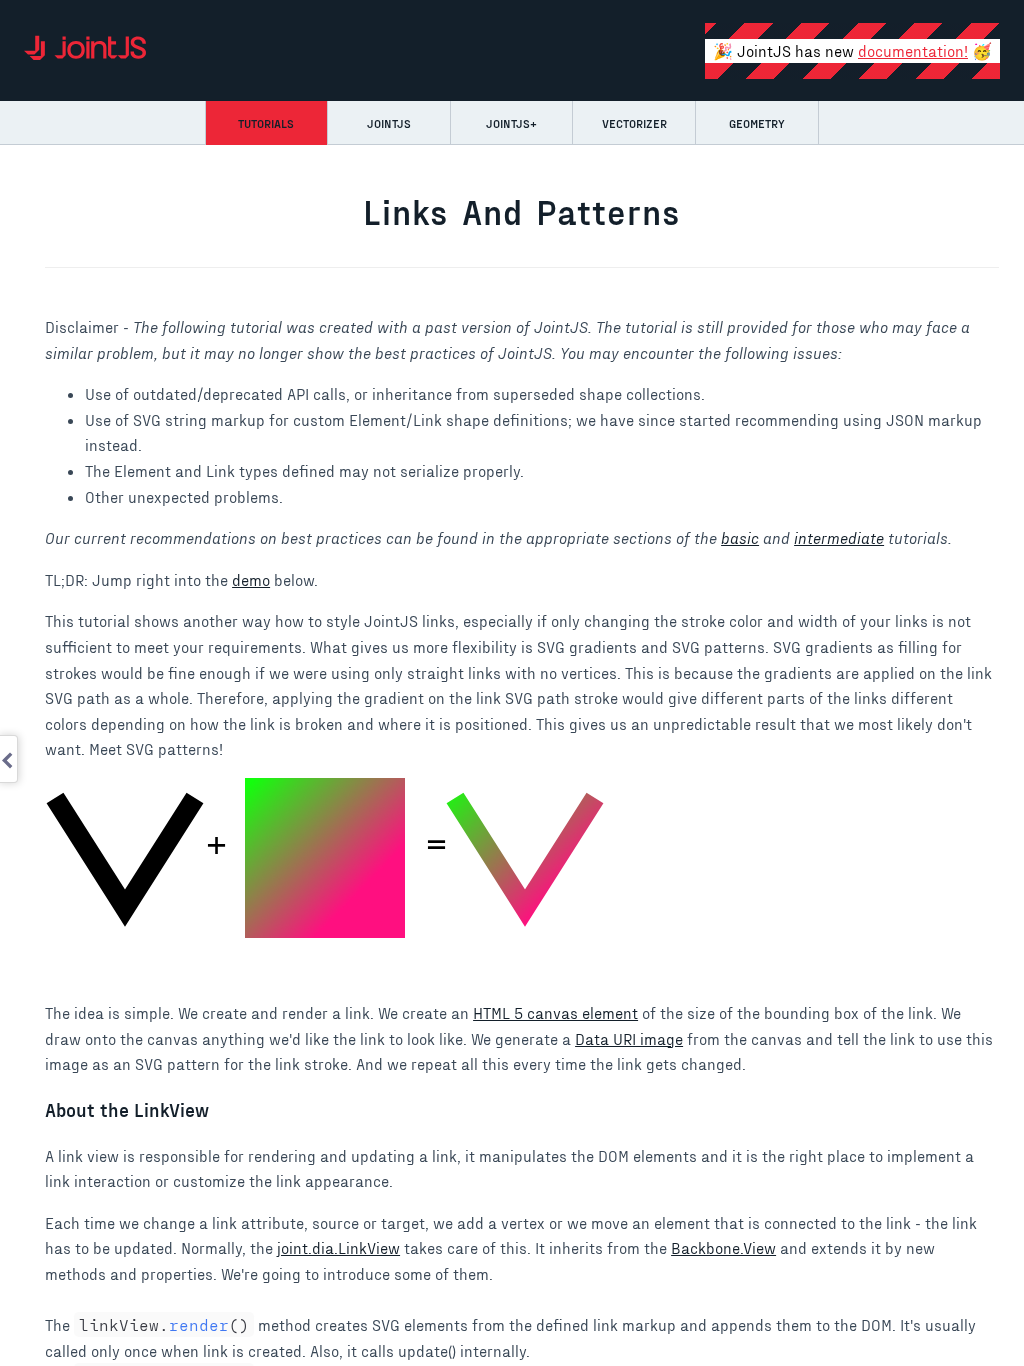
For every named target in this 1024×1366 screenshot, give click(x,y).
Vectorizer (634, 123)
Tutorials (266, 123)
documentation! (913, 50)
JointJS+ (511, 123)
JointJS (389, 123)
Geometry (757, 123)
